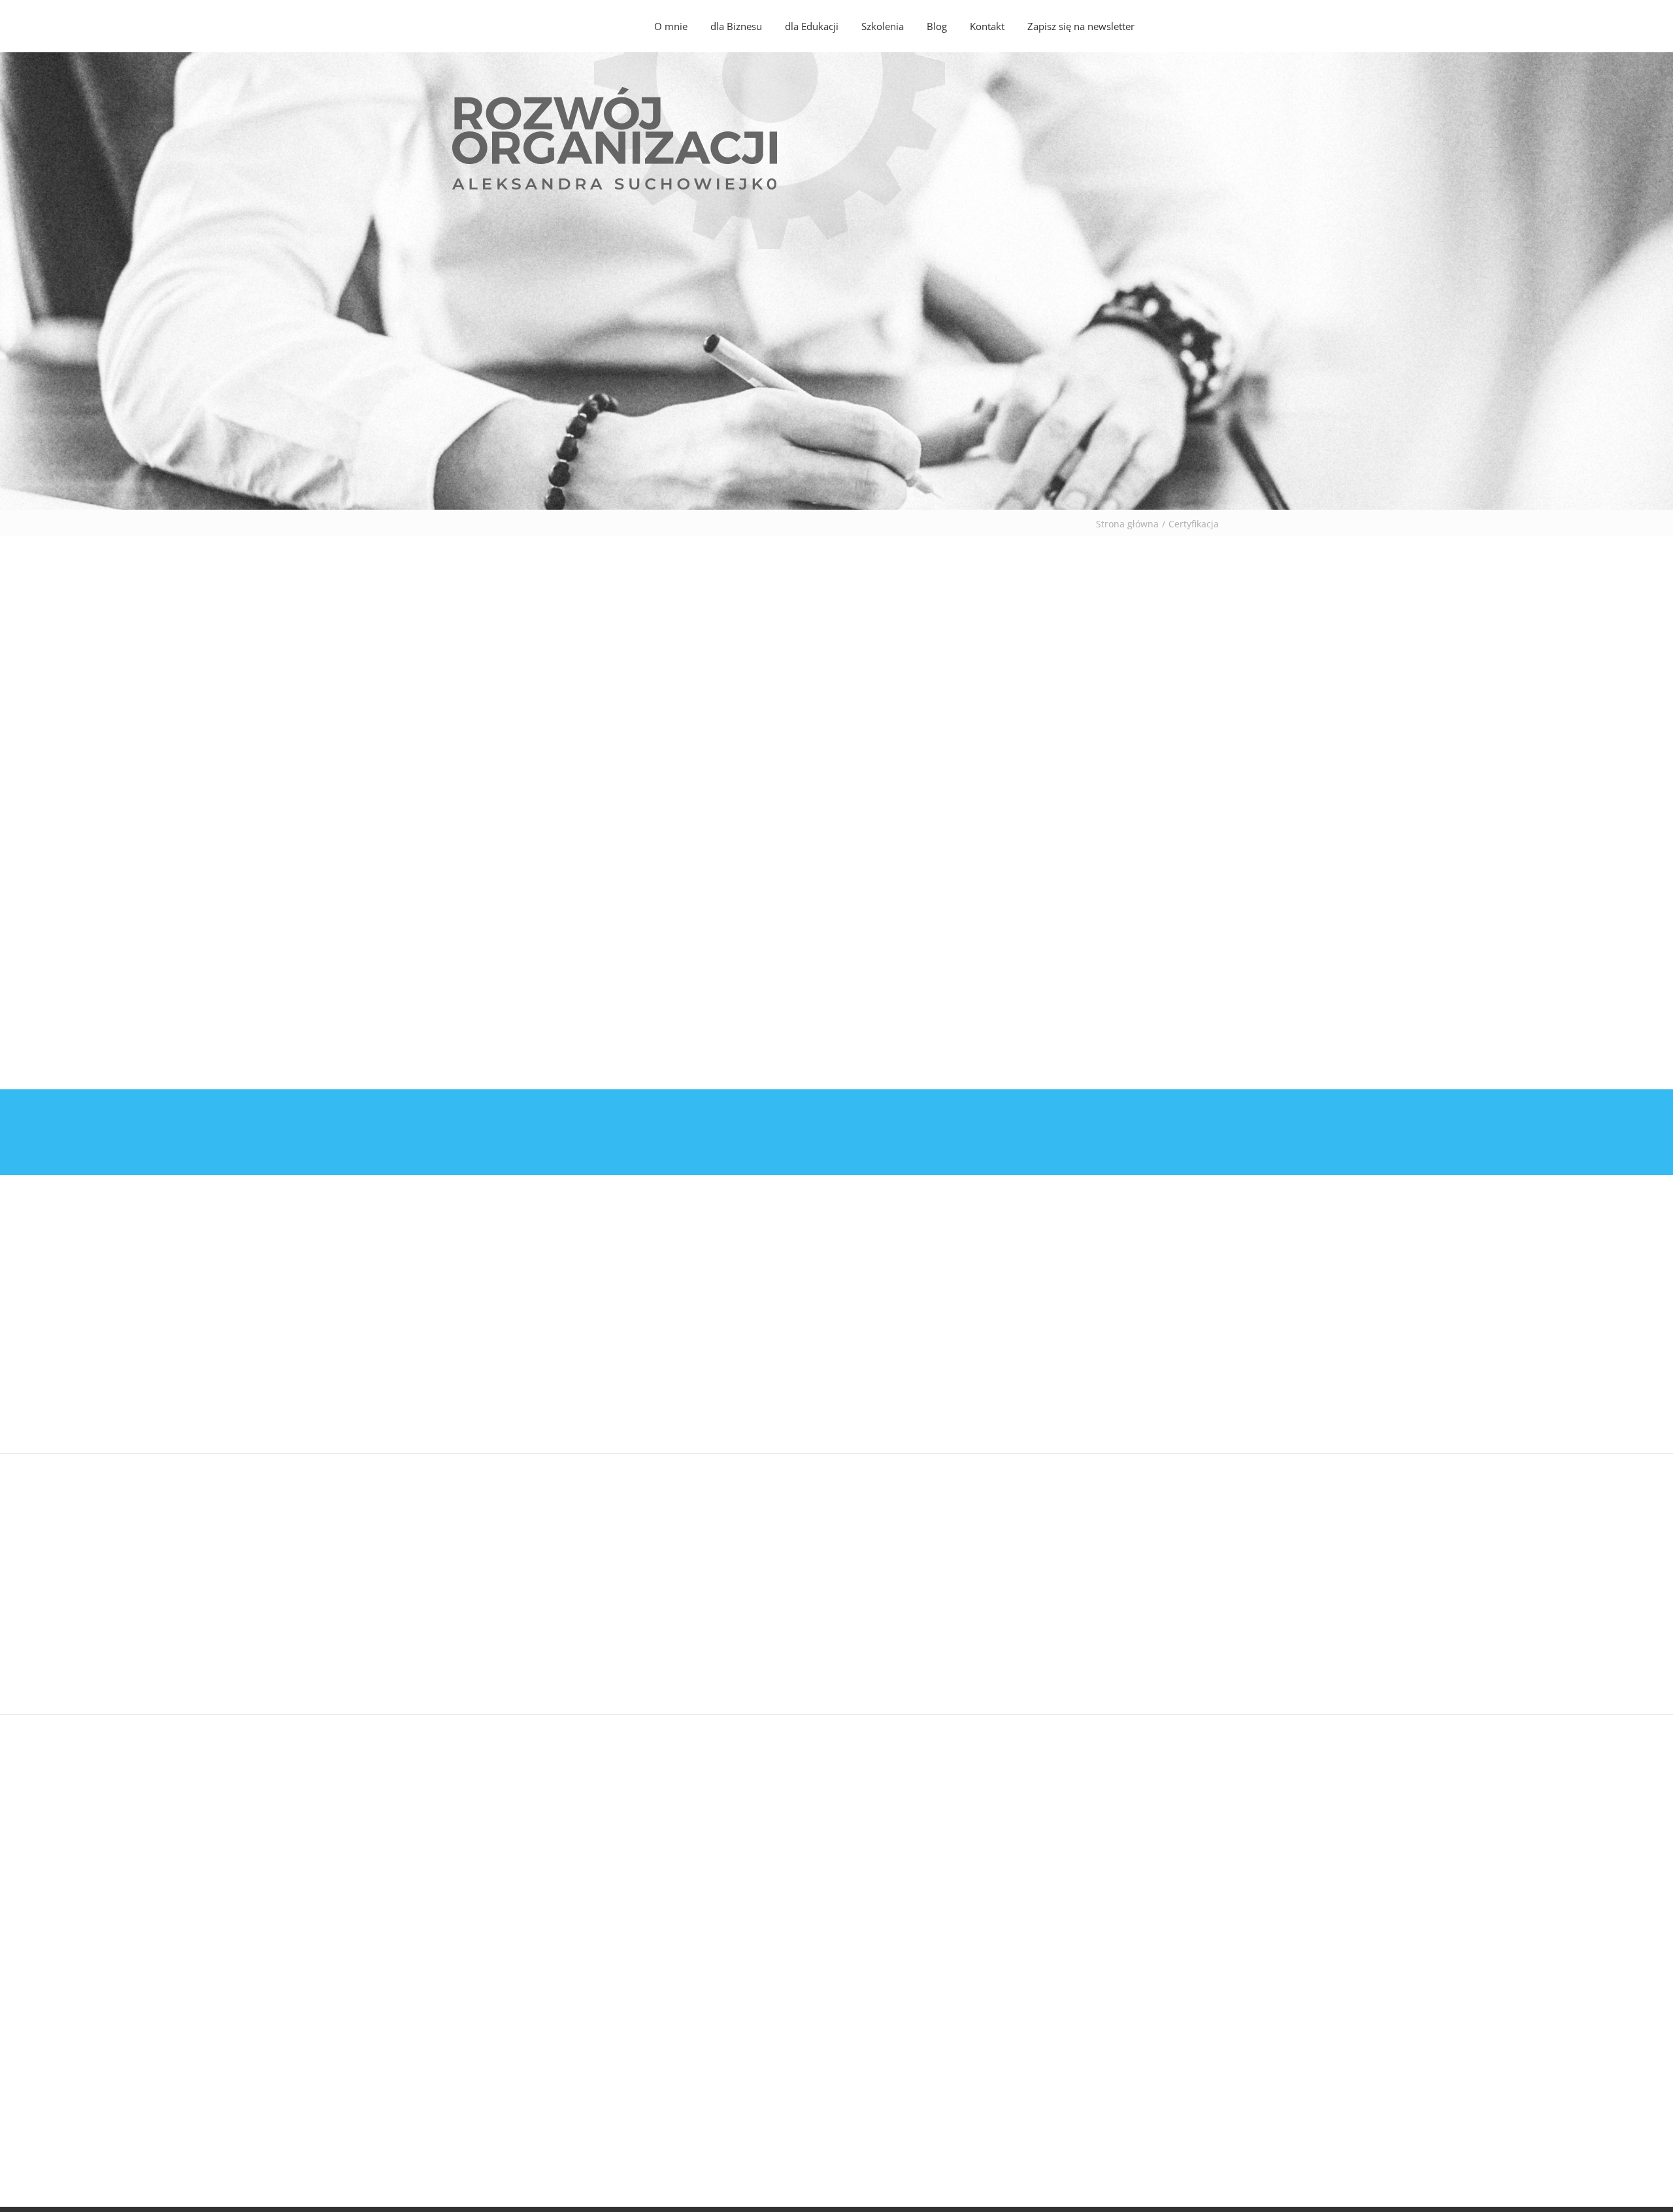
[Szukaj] (1192, 26)
